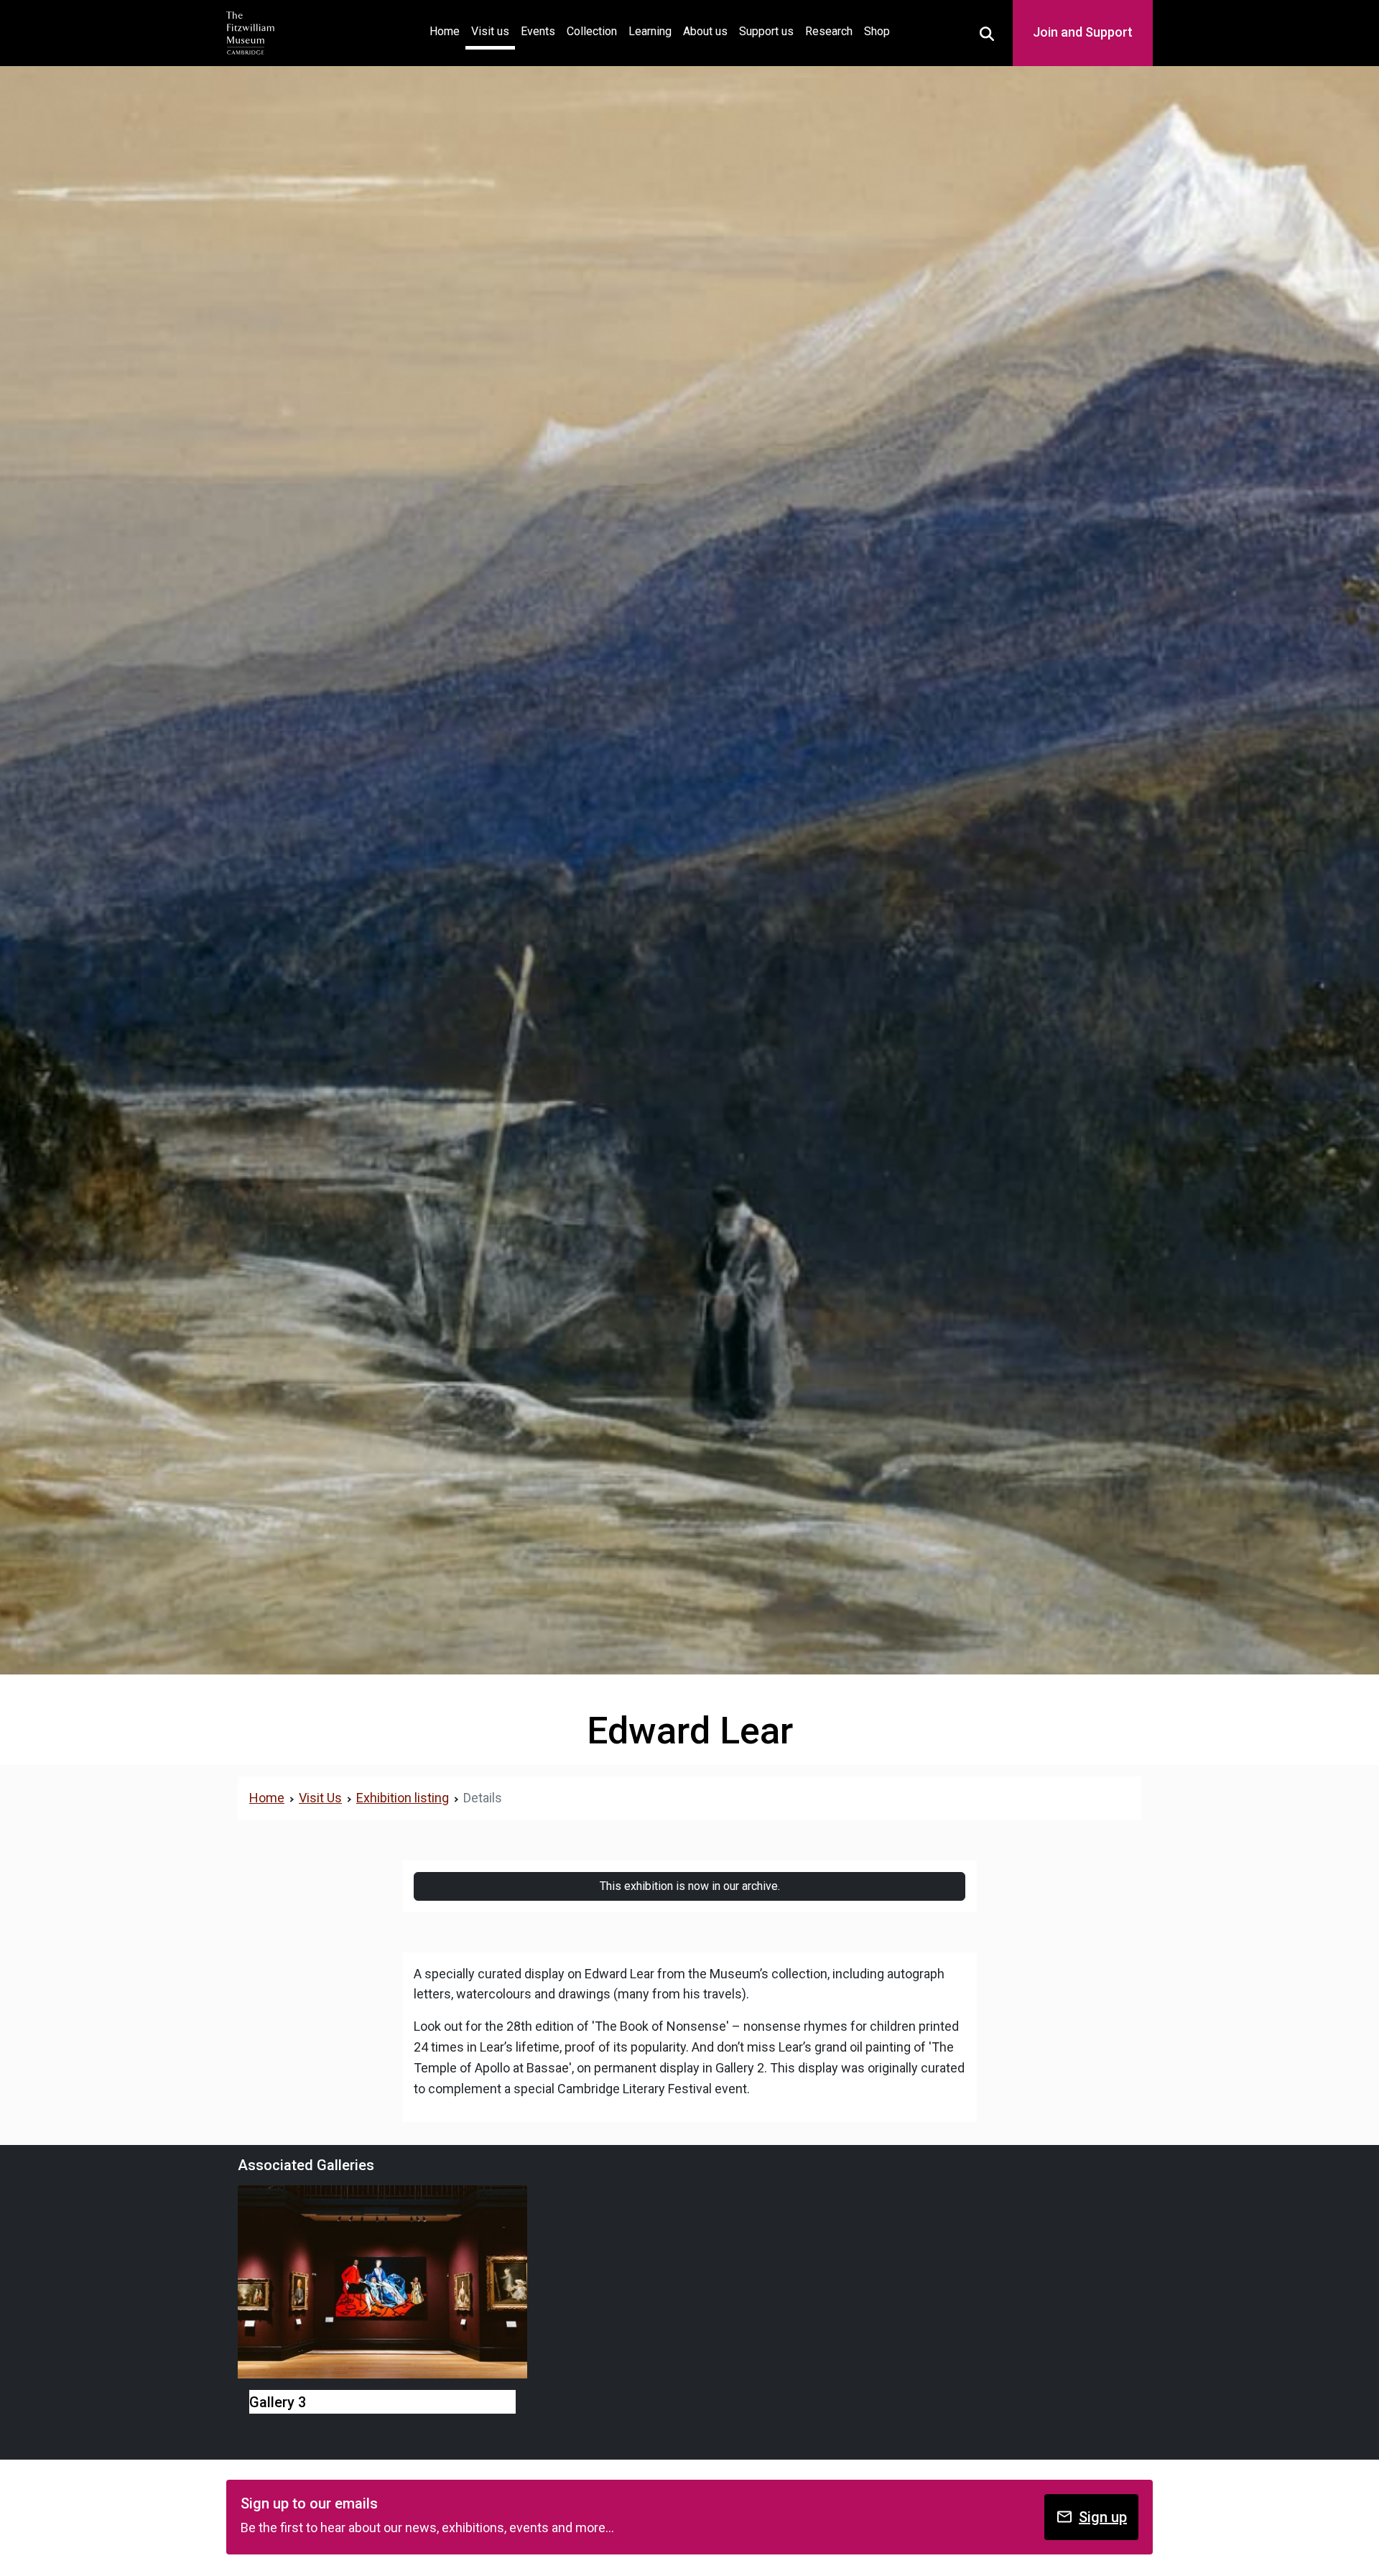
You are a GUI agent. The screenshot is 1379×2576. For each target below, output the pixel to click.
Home (447, 31)
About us (705, 31)
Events (538, 31)
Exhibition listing (403, 1798)
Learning (650, 31)
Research (829, 31)
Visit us (490, 31)
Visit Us (320, 1798)
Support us (766, 31)
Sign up (1103, 2517)
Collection (592, 31)
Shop (877, 31)
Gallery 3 (278, 2402)
